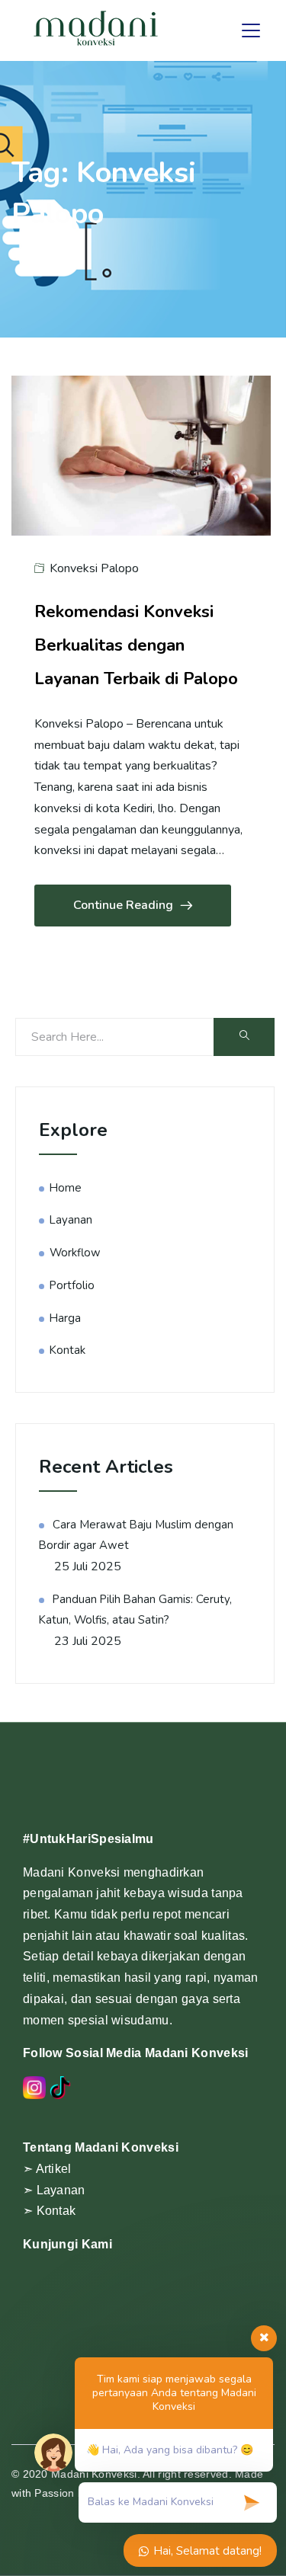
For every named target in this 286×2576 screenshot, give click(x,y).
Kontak (67, 1350)
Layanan (71, 1220)
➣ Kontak (49, 2211)
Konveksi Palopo (94, 568)
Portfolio (72, 1285)
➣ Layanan (54, 2190)
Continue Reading (123, 905)
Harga (65, 1318)
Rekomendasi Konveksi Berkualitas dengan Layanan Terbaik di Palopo (136, 645)
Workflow (75, 1253)
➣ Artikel (47, 2169)
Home (66, 1188)
